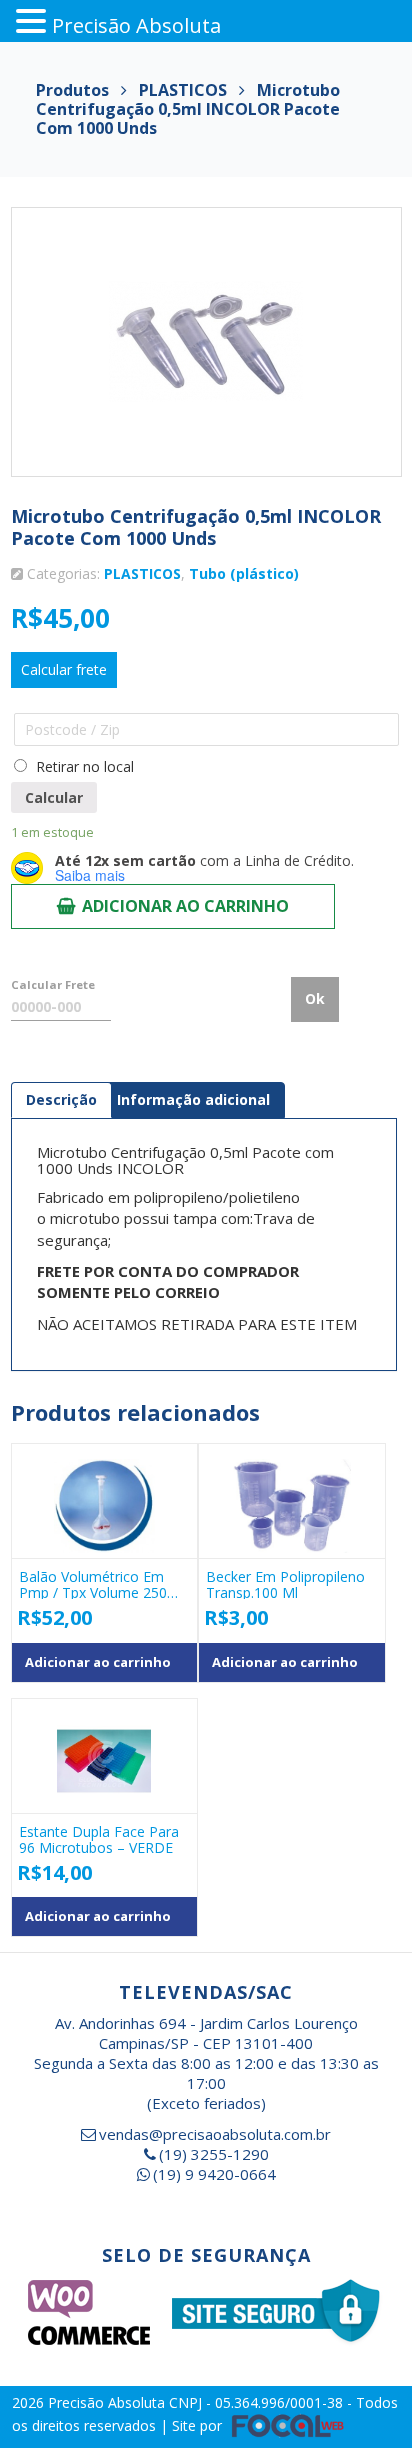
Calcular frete (64, 669)
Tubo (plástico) (244, 573)
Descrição (61, 1099)
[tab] (61, 1100)
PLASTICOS (142, 573)
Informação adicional (193, 1099)
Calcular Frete (53, 984)
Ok (315, 998)
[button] (34, 21)
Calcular (54, 797)
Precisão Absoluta (108, 2402)
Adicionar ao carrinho (185, 906)
